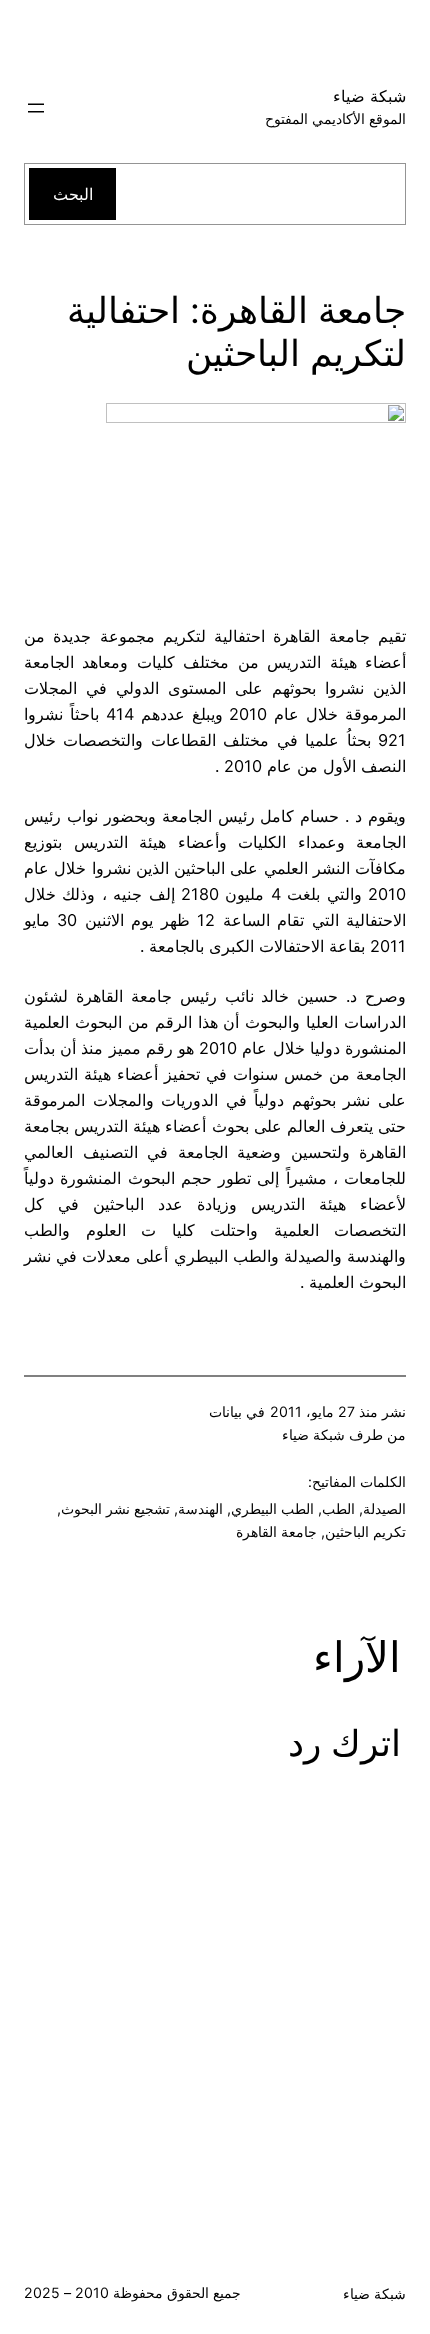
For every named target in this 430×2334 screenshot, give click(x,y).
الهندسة (200, 1508)
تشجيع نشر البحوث (115, 1508)
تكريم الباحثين (365, 1531)
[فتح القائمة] (36, 108)
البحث (73, 194)
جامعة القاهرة (276, 1531)
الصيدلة (384, 1508)
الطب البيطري (272, 1508)
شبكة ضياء (369, 96)
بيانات (225, 1411)
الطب (338, 1508)
